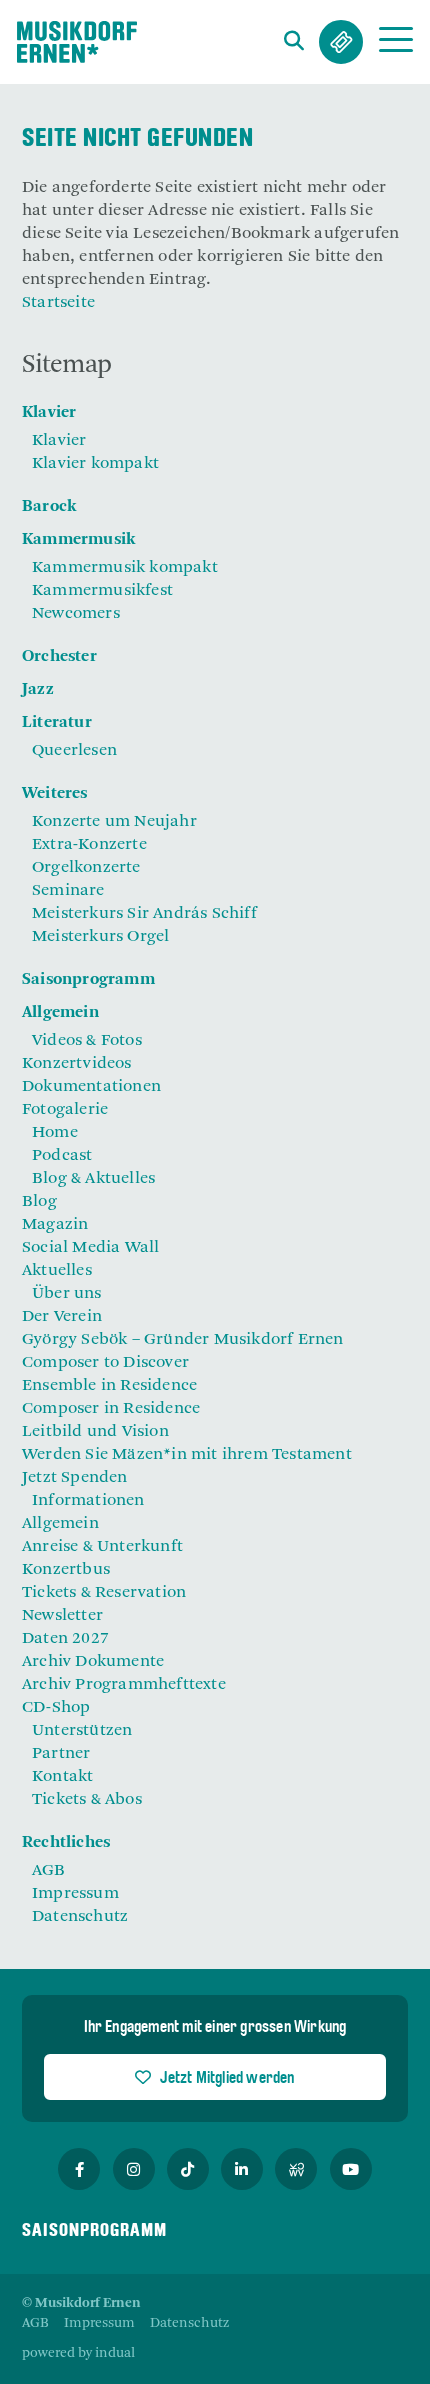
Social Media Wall (90, 1248)
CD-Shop (56, 1708)
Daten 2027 (65, 1639)
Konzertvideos (77, 1064)
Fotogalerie (65, 1110)
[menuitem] (215, 413)
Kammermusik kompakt (125, 568)
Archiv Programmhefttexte (124, 1685)
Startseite (58, 303)
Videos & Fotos (87, 1041)
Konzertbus (66, 1570)
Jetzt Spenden (75, 1478)
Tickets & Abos (341, 42)
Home (55, 1133)
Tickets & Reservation (104, 1593)
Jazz (38, 690)
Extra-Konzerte (89, 845)
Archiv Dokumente (93, 1662)
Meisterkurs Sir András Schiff (144, 914)
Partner (61, 1754)
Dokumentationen (91, 1087)
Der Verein (62, 1317)
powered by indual (78, 2353)
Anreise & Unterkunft (102, 1547)
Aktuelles (57, 1271)
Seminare (68, 891)
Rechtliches (66, 1843)
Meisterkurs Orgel (100, 937)
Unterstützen (82, 1731)
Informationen (88, 1501)
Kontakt (62, 1777)
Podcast (62, 1156)
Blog (39, 1202)
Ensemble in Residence (109, 1386)
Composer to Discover (105, 1363)
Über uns (67, 1294)
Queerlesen (74, 751)
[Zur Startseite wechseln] (77, 42)
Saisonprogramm (88, 980)
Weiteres (55, 794)
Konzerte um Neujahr (114, 822)
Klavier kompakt (95, 464)
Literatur (57, 723)
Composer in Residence (111, 1409)
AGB (49, 1871)
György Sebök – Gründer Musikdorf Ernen (183, 1340)
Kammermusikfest (102, 591)
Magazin (55, 1225)
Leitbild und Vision (95, 1432)
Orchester (59, 657)
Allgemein (60, 1013)
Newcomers (76, 614)
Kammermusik (78, 540)
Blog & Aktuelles (93, 1179)
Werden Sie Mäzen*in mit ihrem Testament (187, 1455)
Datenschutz (80, 1917)
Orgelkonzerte (86, 868)
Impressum (75, 1894)
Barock (49, 507)
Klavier (49, 413)
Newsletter (62, 1616)
